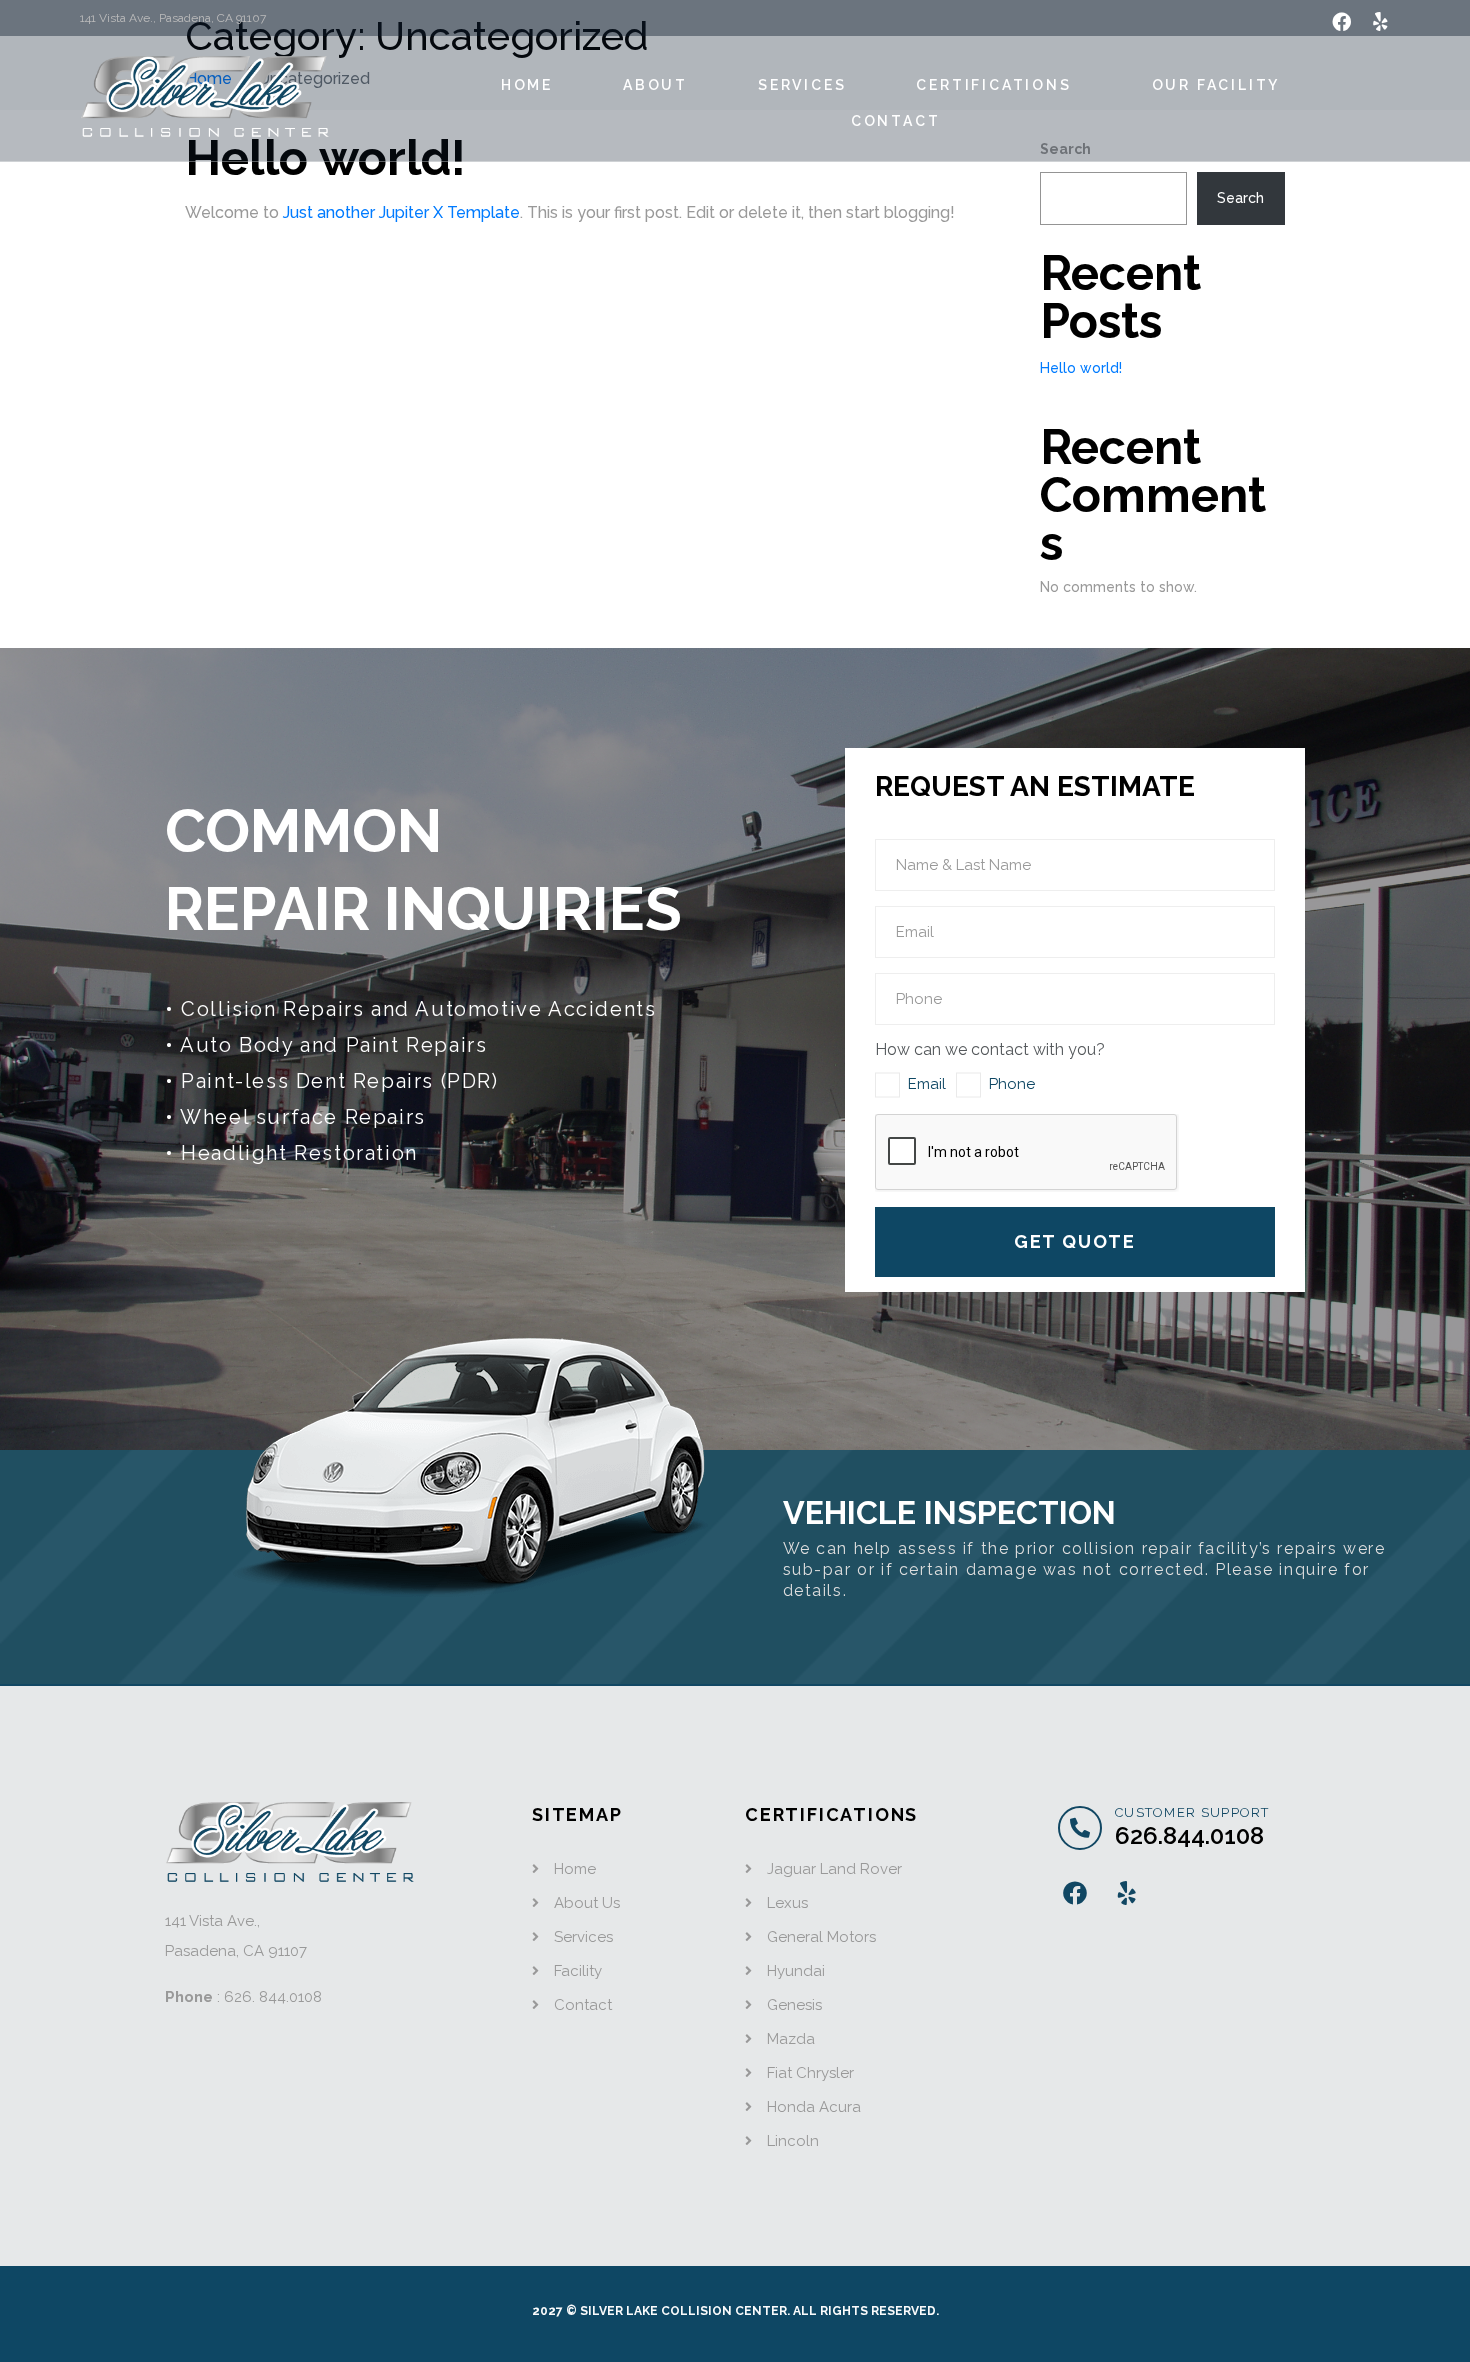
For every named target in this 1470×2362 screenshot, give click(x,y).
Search (1240, 198)
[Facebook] (1341, 21)
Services (802, 85)
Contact (896, 121)
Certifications (993, 85)
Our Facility (1216, 85)
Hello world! (1081, 368)
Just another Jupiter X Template (401, 212)
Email (927, 1084)
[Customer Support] (1080, 1828)
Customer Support (1192, 1812)
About (655, 85)
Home (527, 85)
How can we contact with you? (990, 1049)
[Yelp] (1380, 21)
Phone (1012, 1084)
